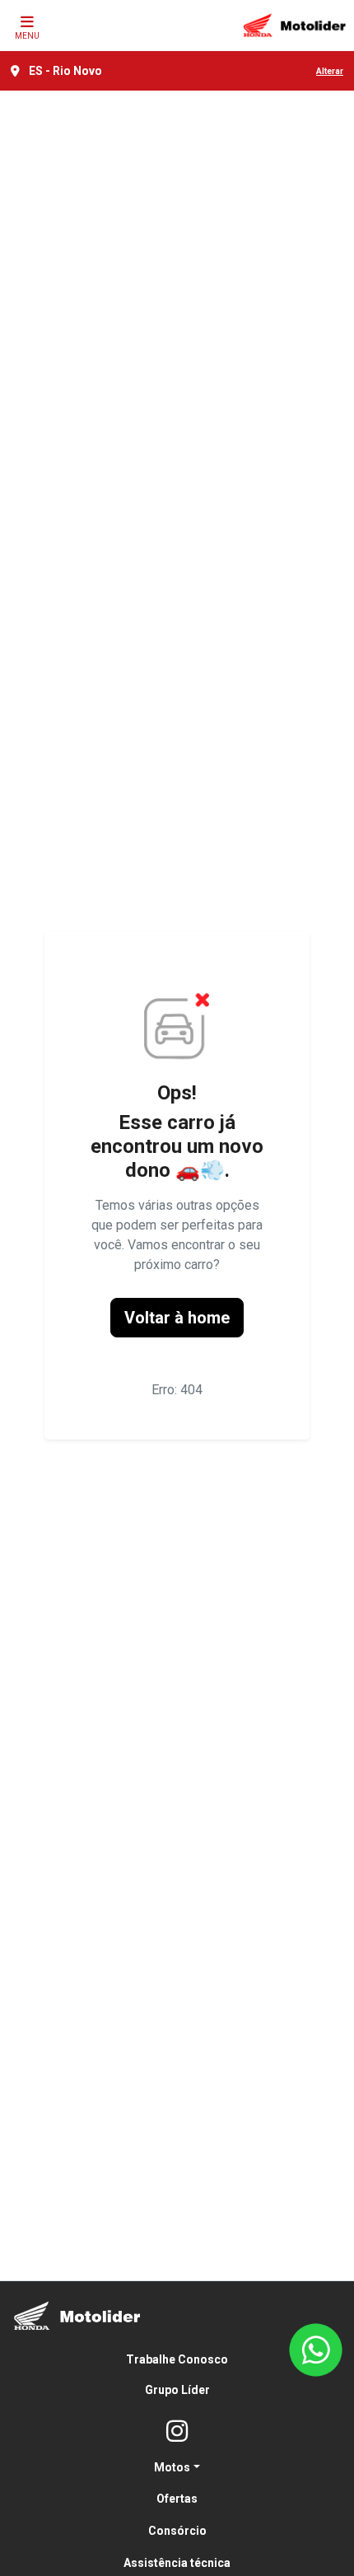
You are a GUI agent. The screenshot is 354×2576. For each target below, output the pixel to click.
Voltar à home (177, 1318)
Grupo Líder (177, 2390)
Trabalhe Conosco (177, 2359)
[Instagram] (177, 2432)
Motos (172, 2467)
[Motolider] (295, 26)
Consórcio (177, 2531)
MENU (27, 36)
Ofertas (177, 2499)
